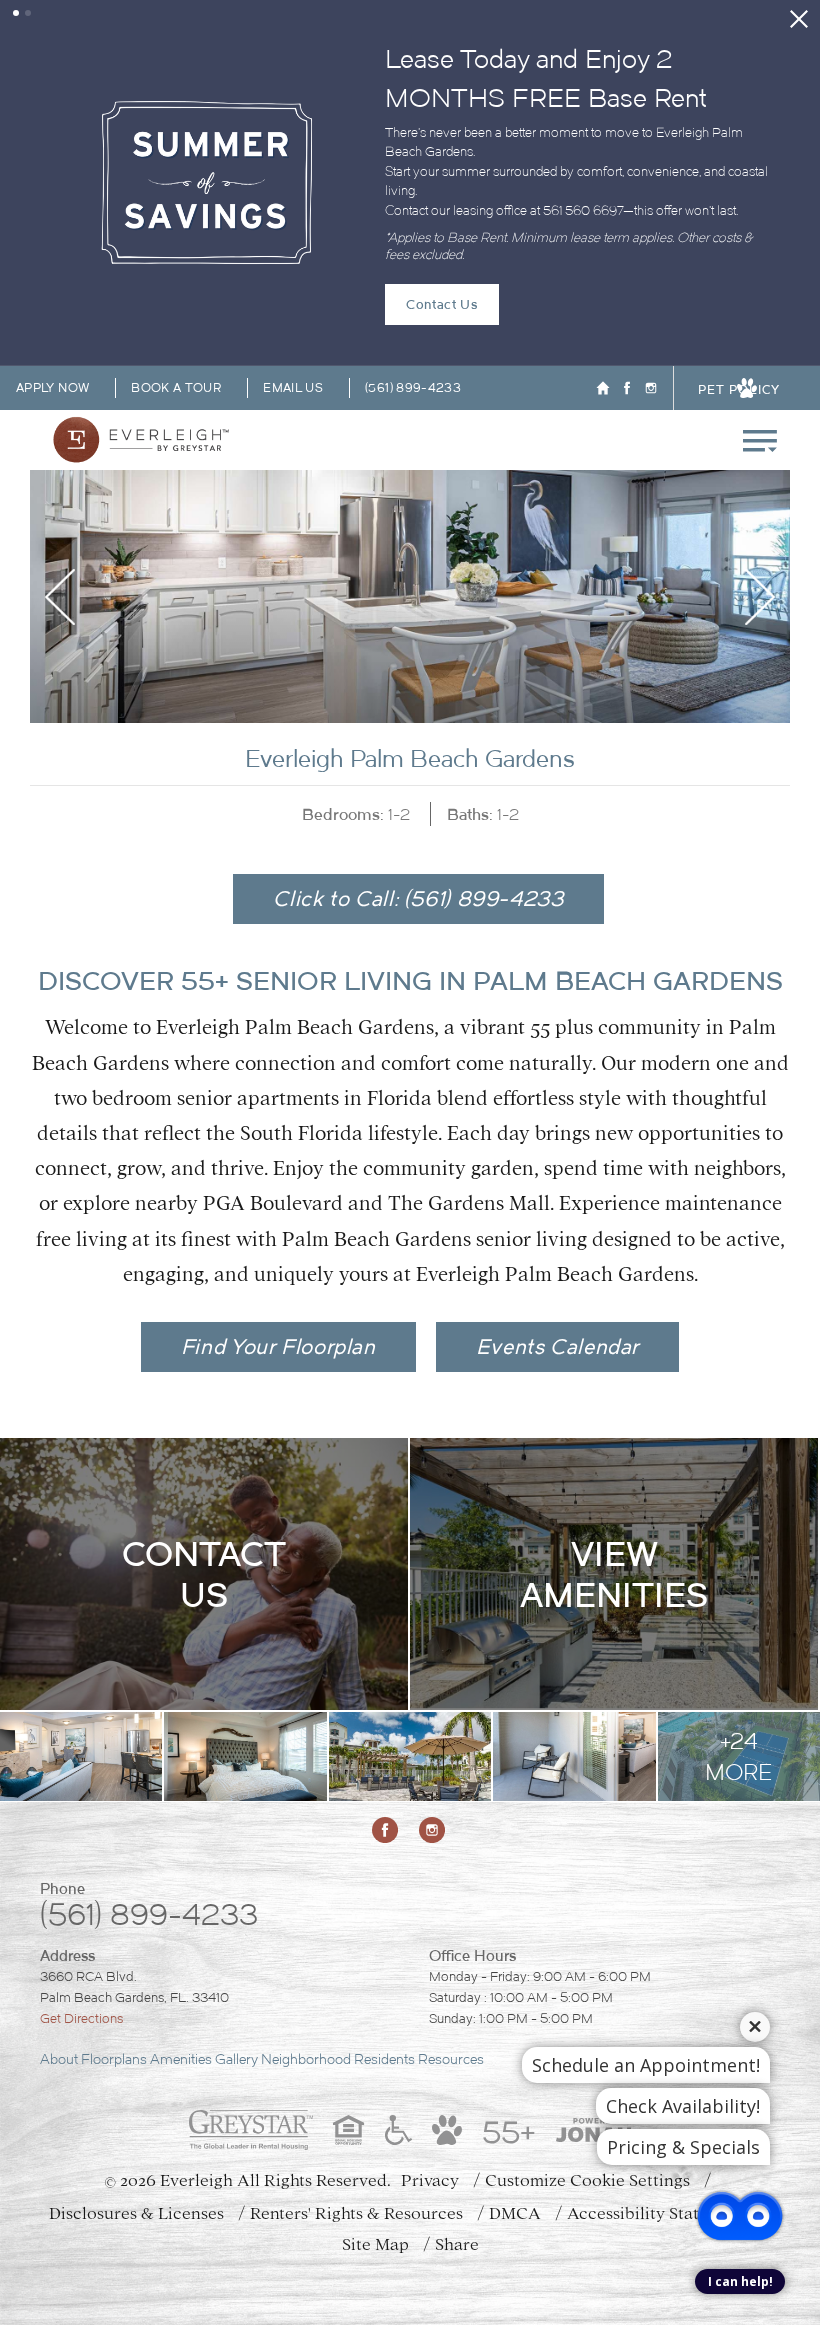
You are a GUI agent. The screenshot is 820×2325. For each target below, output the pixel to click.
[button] (16, 13)
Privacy (430, 2090)
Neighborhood (306, 1969)
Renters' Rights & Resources (356, 2123)
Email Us (293, 296)
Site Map (375, 2154)
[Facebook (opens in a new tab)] (627, 297)
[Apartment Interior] (81, 1666)
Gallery (236, 1969)
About (59, 1969)
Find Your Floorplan (278, 1255)
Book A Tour (176, 296)
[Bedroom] (245, 1666)
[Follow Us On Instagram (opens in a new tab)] (434, 1740)
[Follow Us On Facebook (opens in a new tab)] (387, 1740)
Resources (451, 1969)
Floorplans (114, 1969)
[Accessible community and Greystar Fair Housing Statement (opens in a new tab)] (398, 2040)
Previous (60, 506)
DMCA (515, 2123)
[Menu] (760, 349)
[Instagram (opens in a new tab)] (651, 297)
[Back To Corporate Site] (603, 297)
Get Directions (81, 1928)
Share (457, 2154)
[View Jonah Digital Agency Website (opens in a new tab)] (594, 2040)
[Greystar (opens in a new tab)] (251, 2040)
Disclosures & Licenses (136, 2123)
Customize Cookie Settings (587, 2090)
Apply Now (52, 296)
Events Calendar (557, 1255)
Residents (384, 1969)
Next (760, 506)
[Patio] (574, 1666)
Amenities (181, 1969)
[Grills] (410, 1666)
